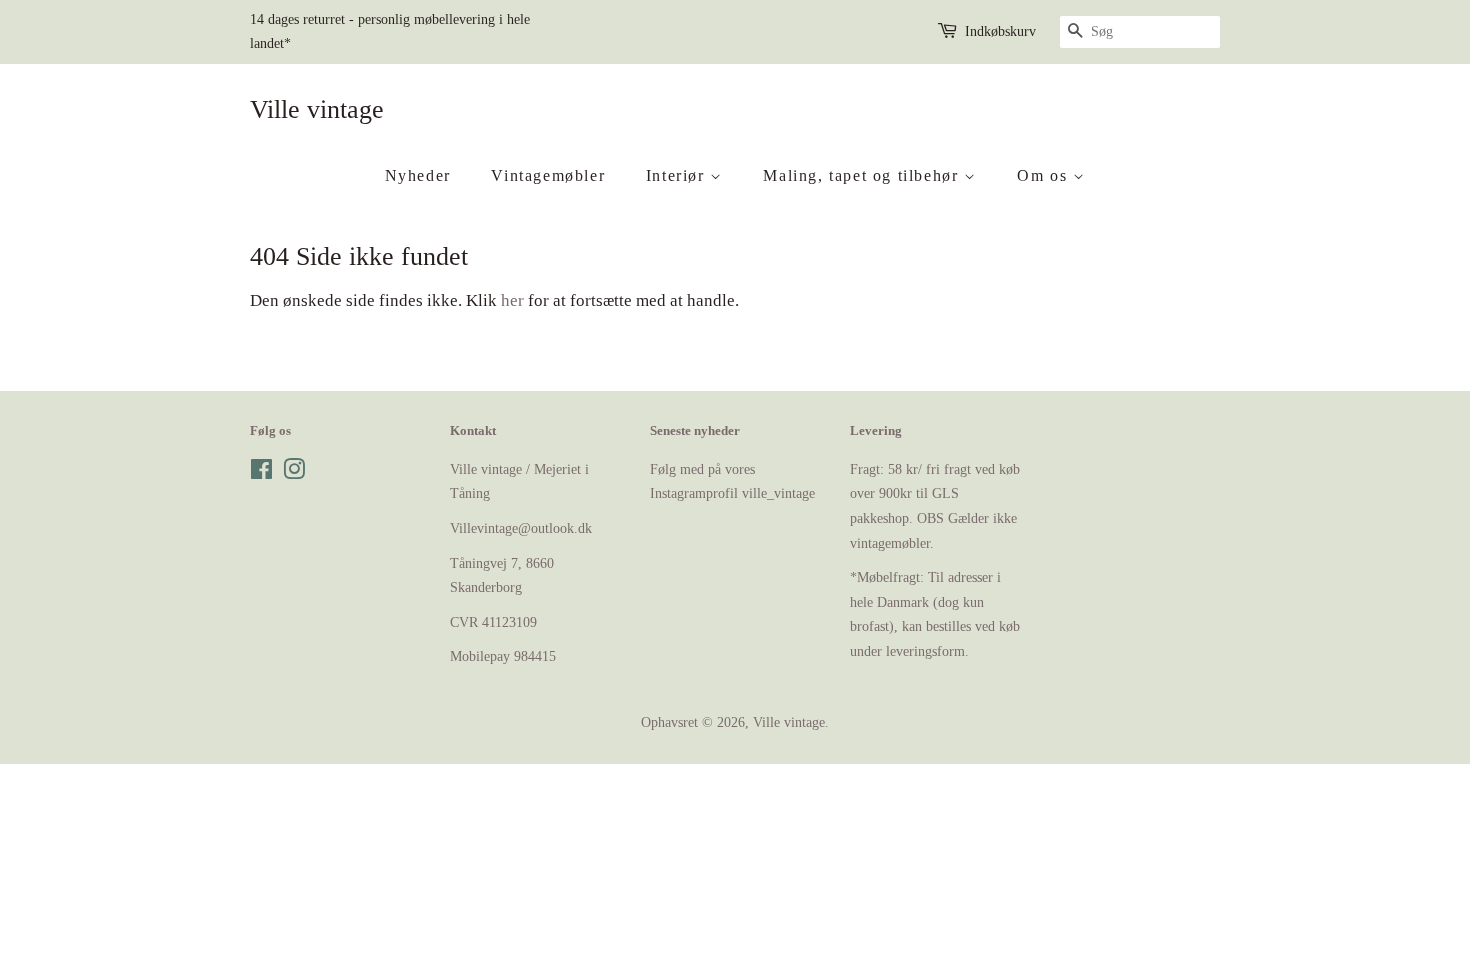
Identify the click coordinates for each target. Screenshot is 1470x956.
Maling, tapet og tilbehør (863, 175)
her (512, 300)
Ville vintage (317, 109)
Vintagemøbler (548, 175)
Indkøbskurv (1000, 31)
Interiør (678, 175)
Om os (1045, 175)
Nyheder (418, 175)
